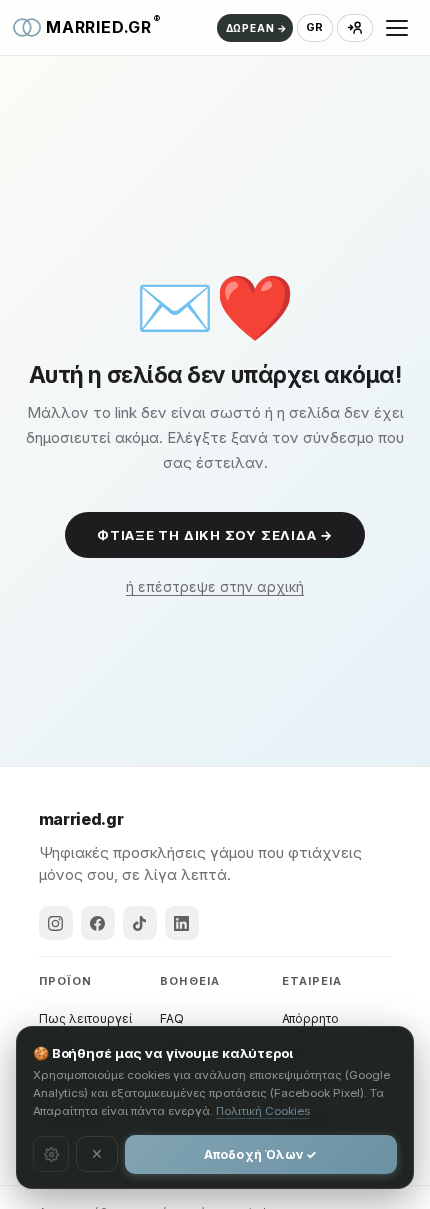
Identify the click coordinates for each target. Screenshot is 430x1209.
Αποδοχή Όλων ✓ (260, 1154)
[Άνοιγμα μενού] (397, 28)
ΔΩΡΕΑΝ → (257, 28)
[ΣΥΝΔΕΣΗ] (355, 28)
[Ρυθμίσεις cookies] (51, 1154)
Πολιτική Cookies (263, 1111)
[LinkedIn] (182, 923)
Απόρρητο (310, 1018)
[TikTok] (140, 923)
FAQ (172, 1018)
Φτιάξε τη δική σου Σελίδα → (215, 535)
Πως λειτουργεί (85, 1018)
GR (315, 27)
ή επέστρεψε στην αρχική (215, 586)
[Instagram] (56, 923)
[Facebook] (98, 923)
